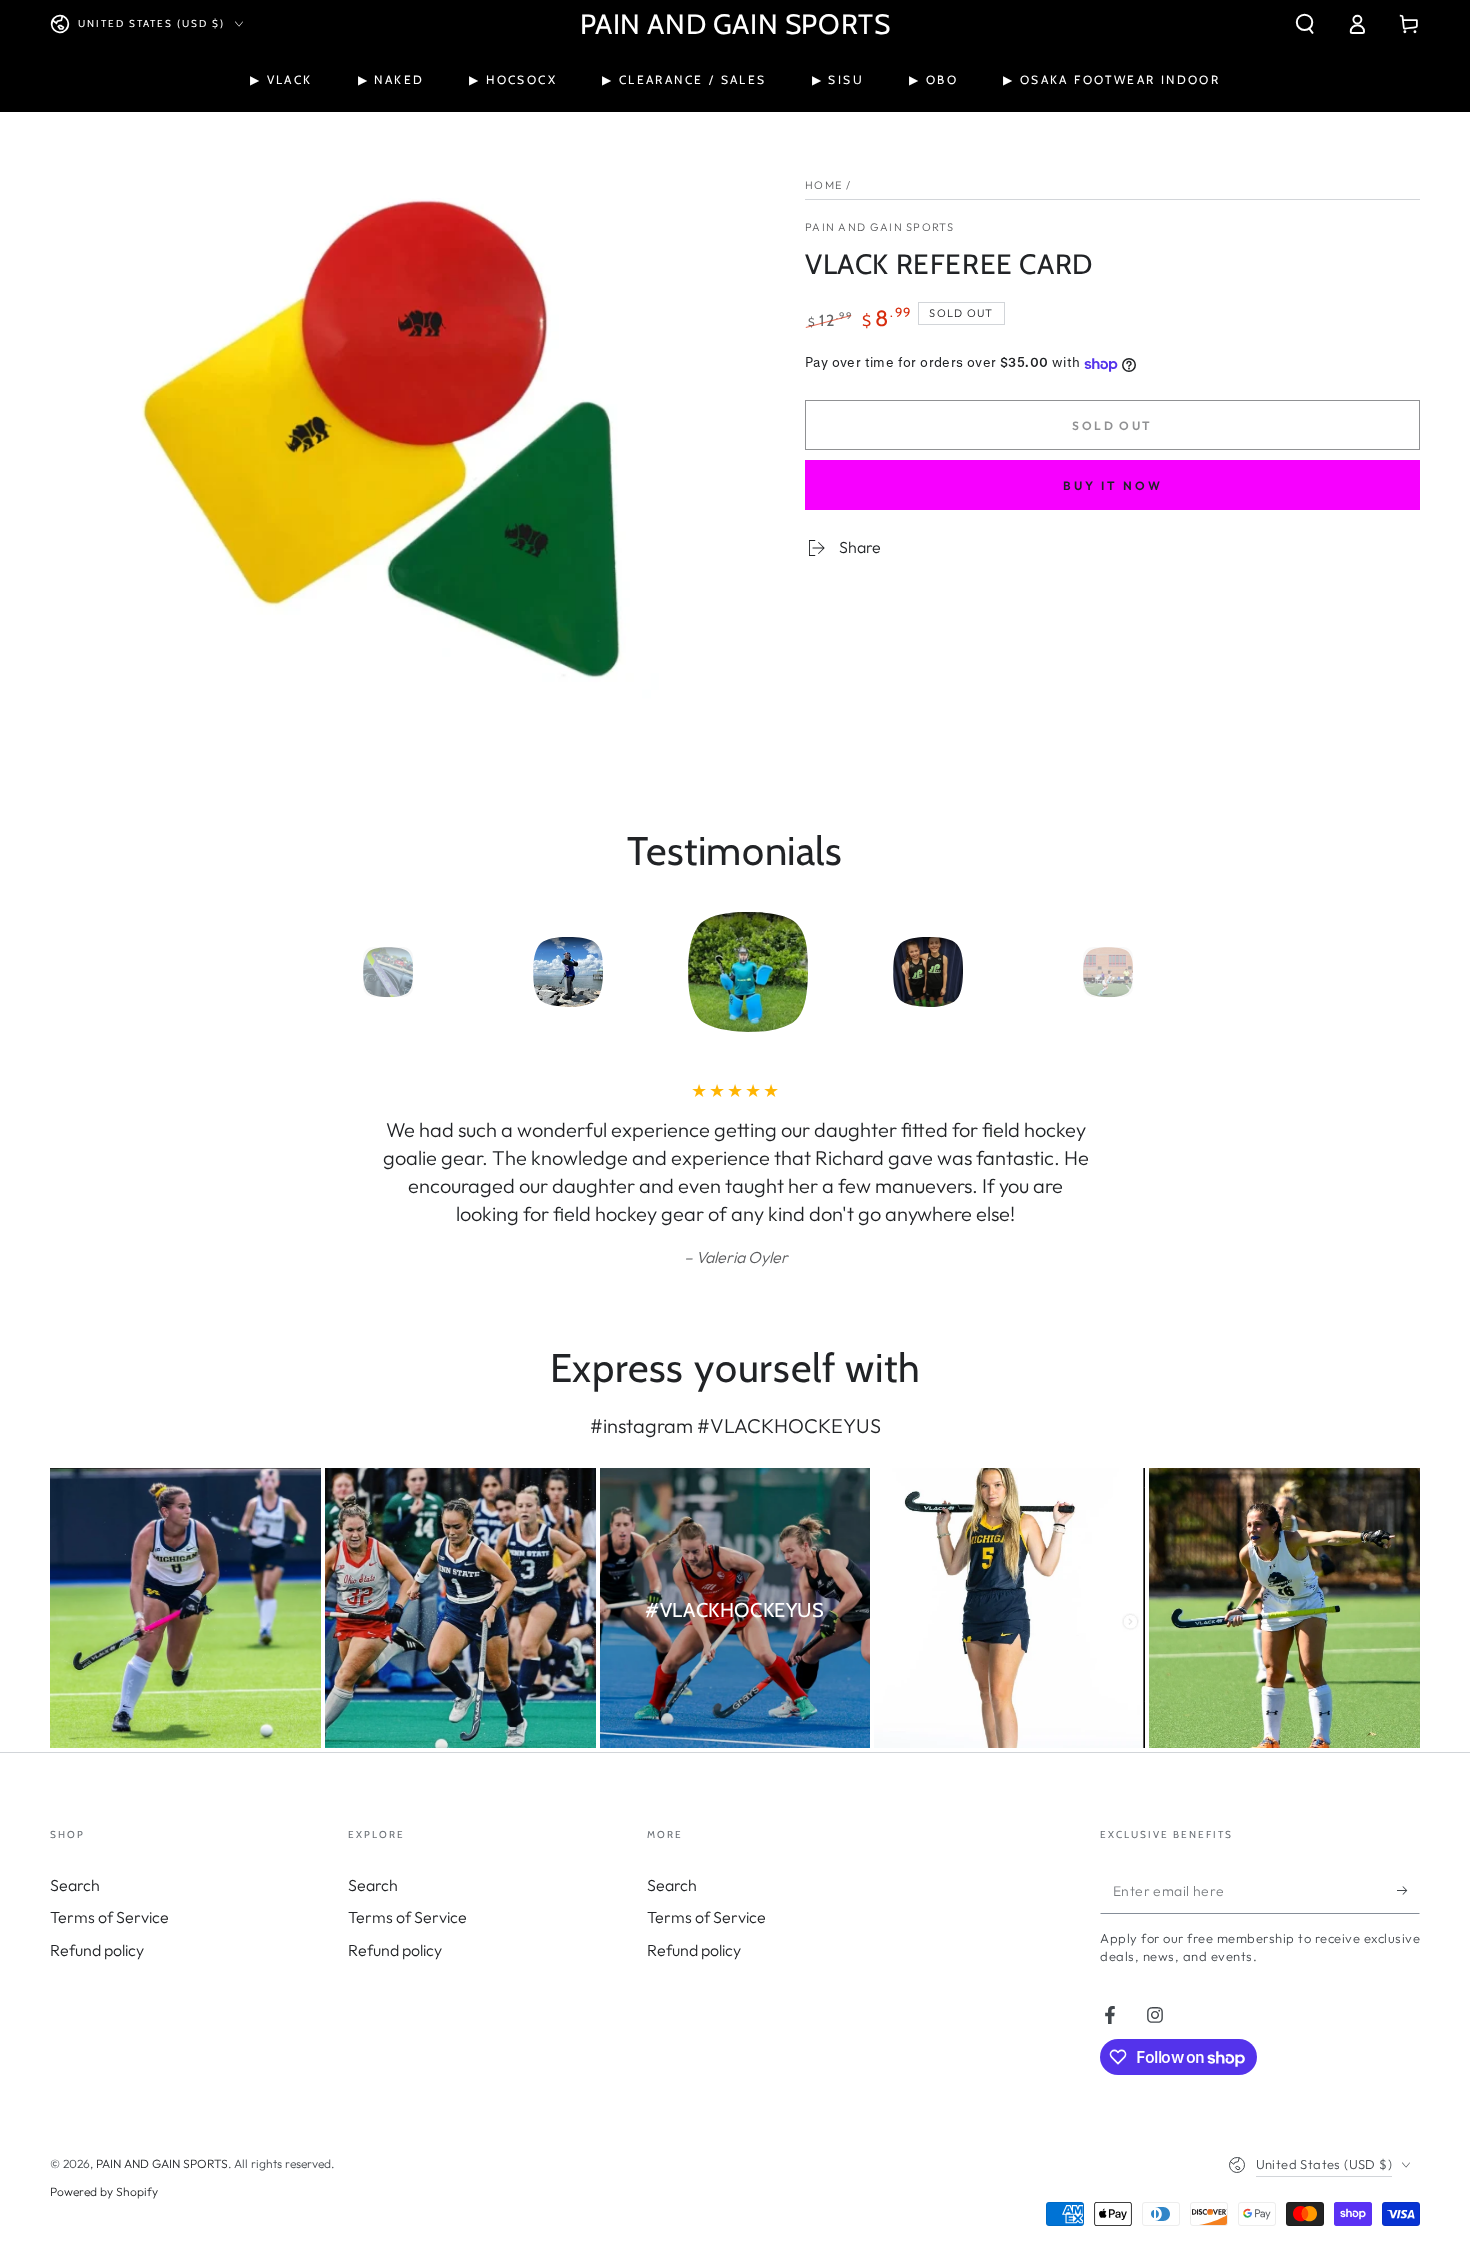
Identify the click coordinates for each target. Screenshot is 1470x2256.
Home (823, 185)
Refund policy (97, 1950)
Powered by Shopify (104, 2191)
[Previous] (330, 972)
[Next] (1140, 972)
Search (75, 1885)
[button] (1305, 24)
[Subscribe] (1408, 1891)
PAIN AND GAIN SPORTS (879, 227)
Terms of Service (109, 1917)
